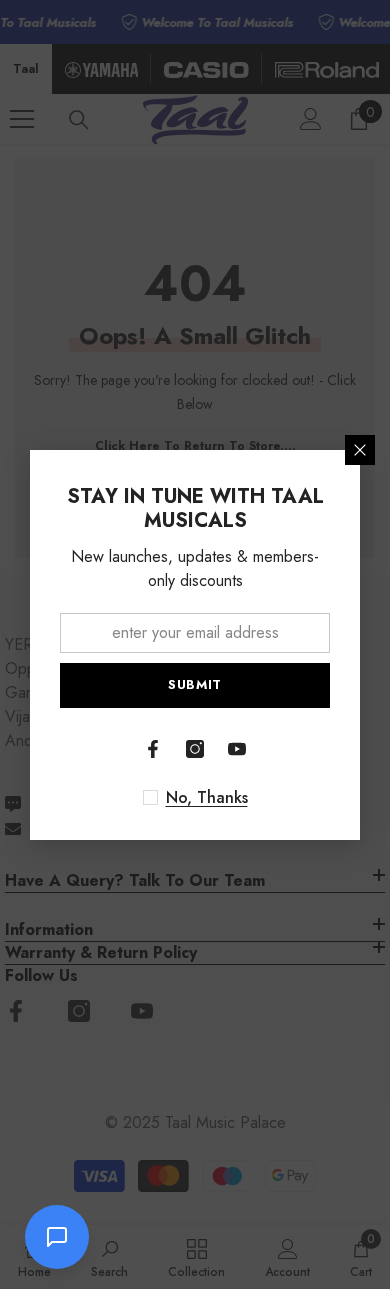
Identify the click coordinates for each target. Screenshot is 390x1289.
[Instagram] (195, 749)
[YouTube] (237, 749)
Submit (195, 684)
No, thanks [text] (207, 798)
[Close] (360, 450)
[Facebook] (153, 749)
